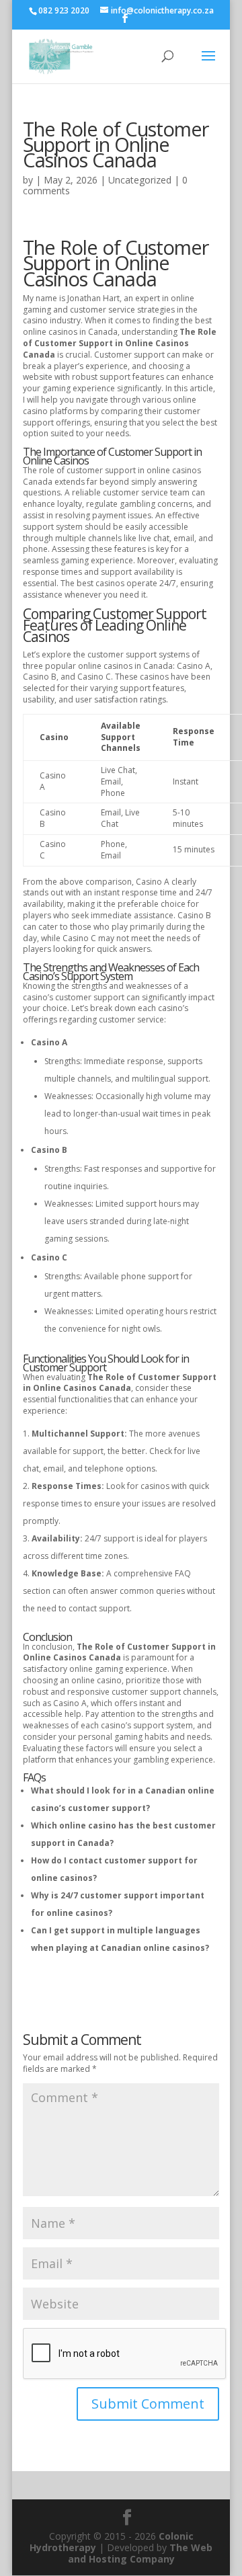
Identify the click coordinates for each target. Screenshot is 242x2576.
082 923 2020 (64, 10)
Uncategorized (140, 180)
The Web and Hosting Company (140, 2553)
